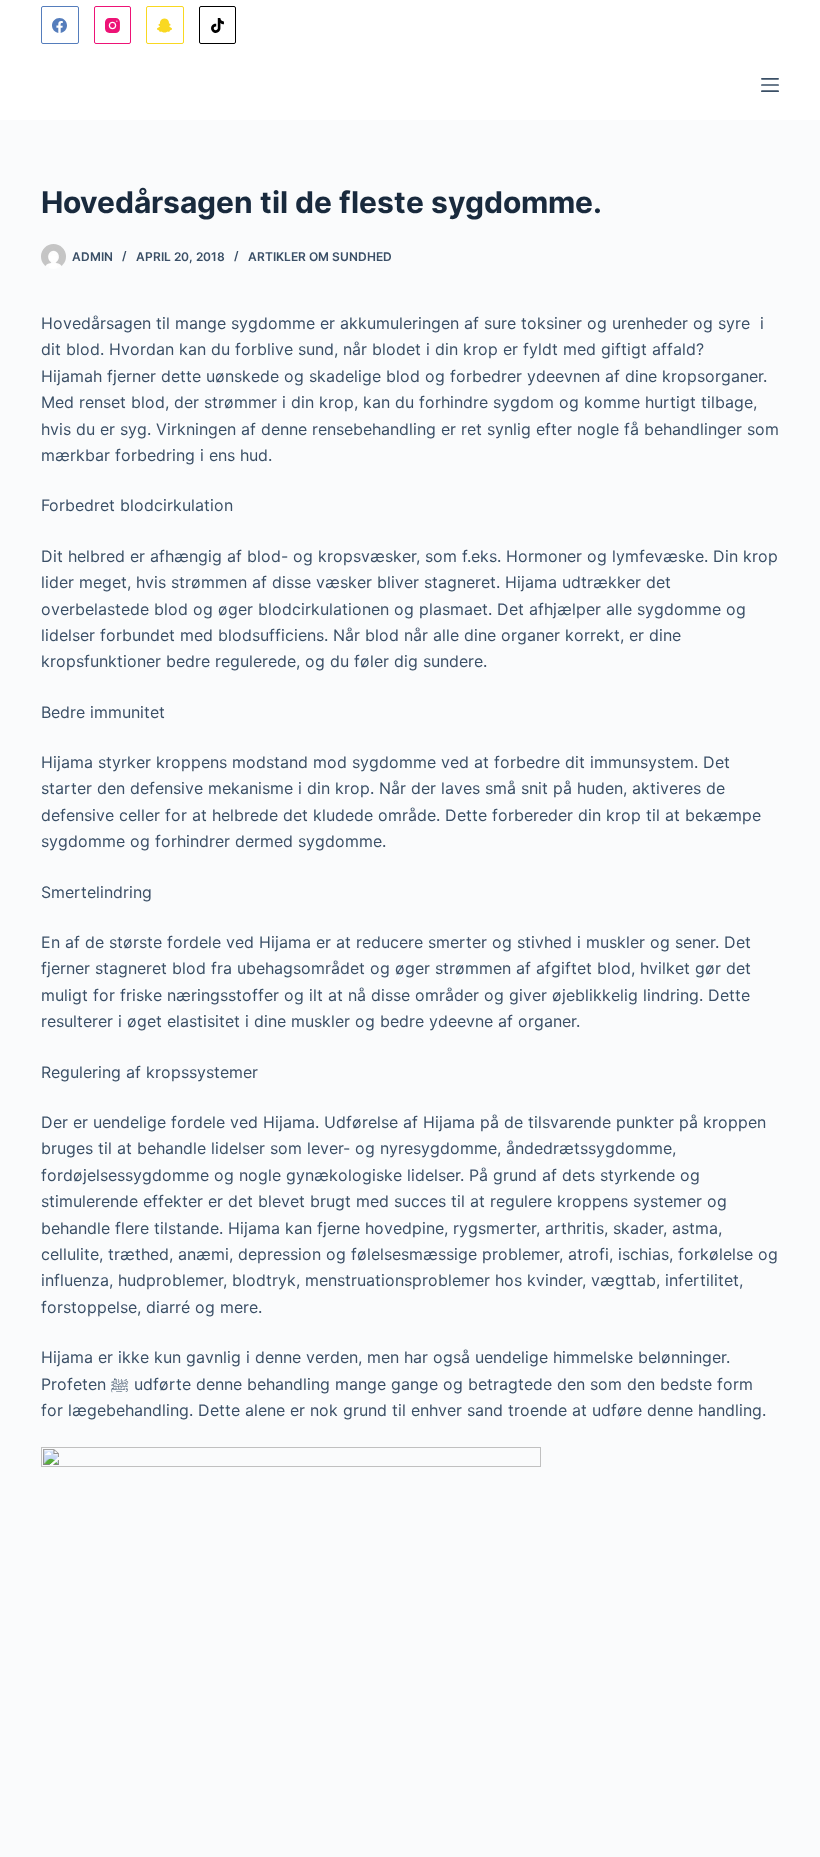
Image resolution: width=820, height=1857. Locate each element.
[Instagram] (113, 25)
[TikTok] (218, 25)
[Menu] (770, 85)
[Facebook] (60, 25)
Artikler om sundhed (320, 256)
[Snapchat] (165, 25)
